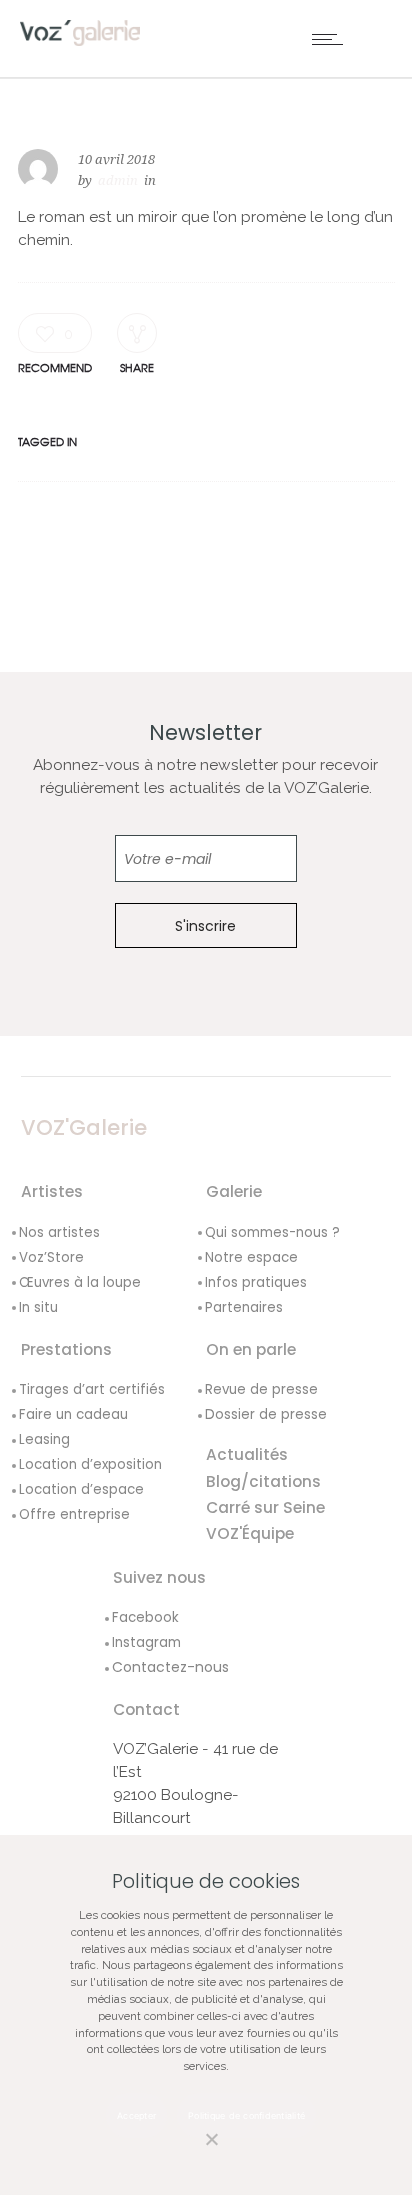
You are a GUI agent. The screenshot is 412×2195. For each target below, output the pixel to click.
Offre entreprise (74, 1514)
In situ (38, 1307)
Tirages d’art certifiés (92, 1389)
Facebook (145, 1617)
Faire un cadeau (73, 1414)
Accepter (136, 2115)
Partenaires (244, 1307)
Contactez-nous (170, 1667)
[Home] (80, 32)
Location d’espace (81, 1489)
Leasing (44, 1439)
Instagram (146, 1642)
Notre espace (251, 1257)
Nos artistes (59, 1232)
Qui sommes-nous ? (272, 1232)
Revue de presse (261, 1389)
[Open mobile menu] (332, 39)
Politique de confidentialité (246, 2115)
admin (118, 180)
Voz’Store (51, 1257)
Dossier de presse (266, 1414)
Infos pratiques (256, 1282)
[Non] (191, 2150)
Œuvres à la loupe (80, 1282)
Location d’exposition (90, 1464)
